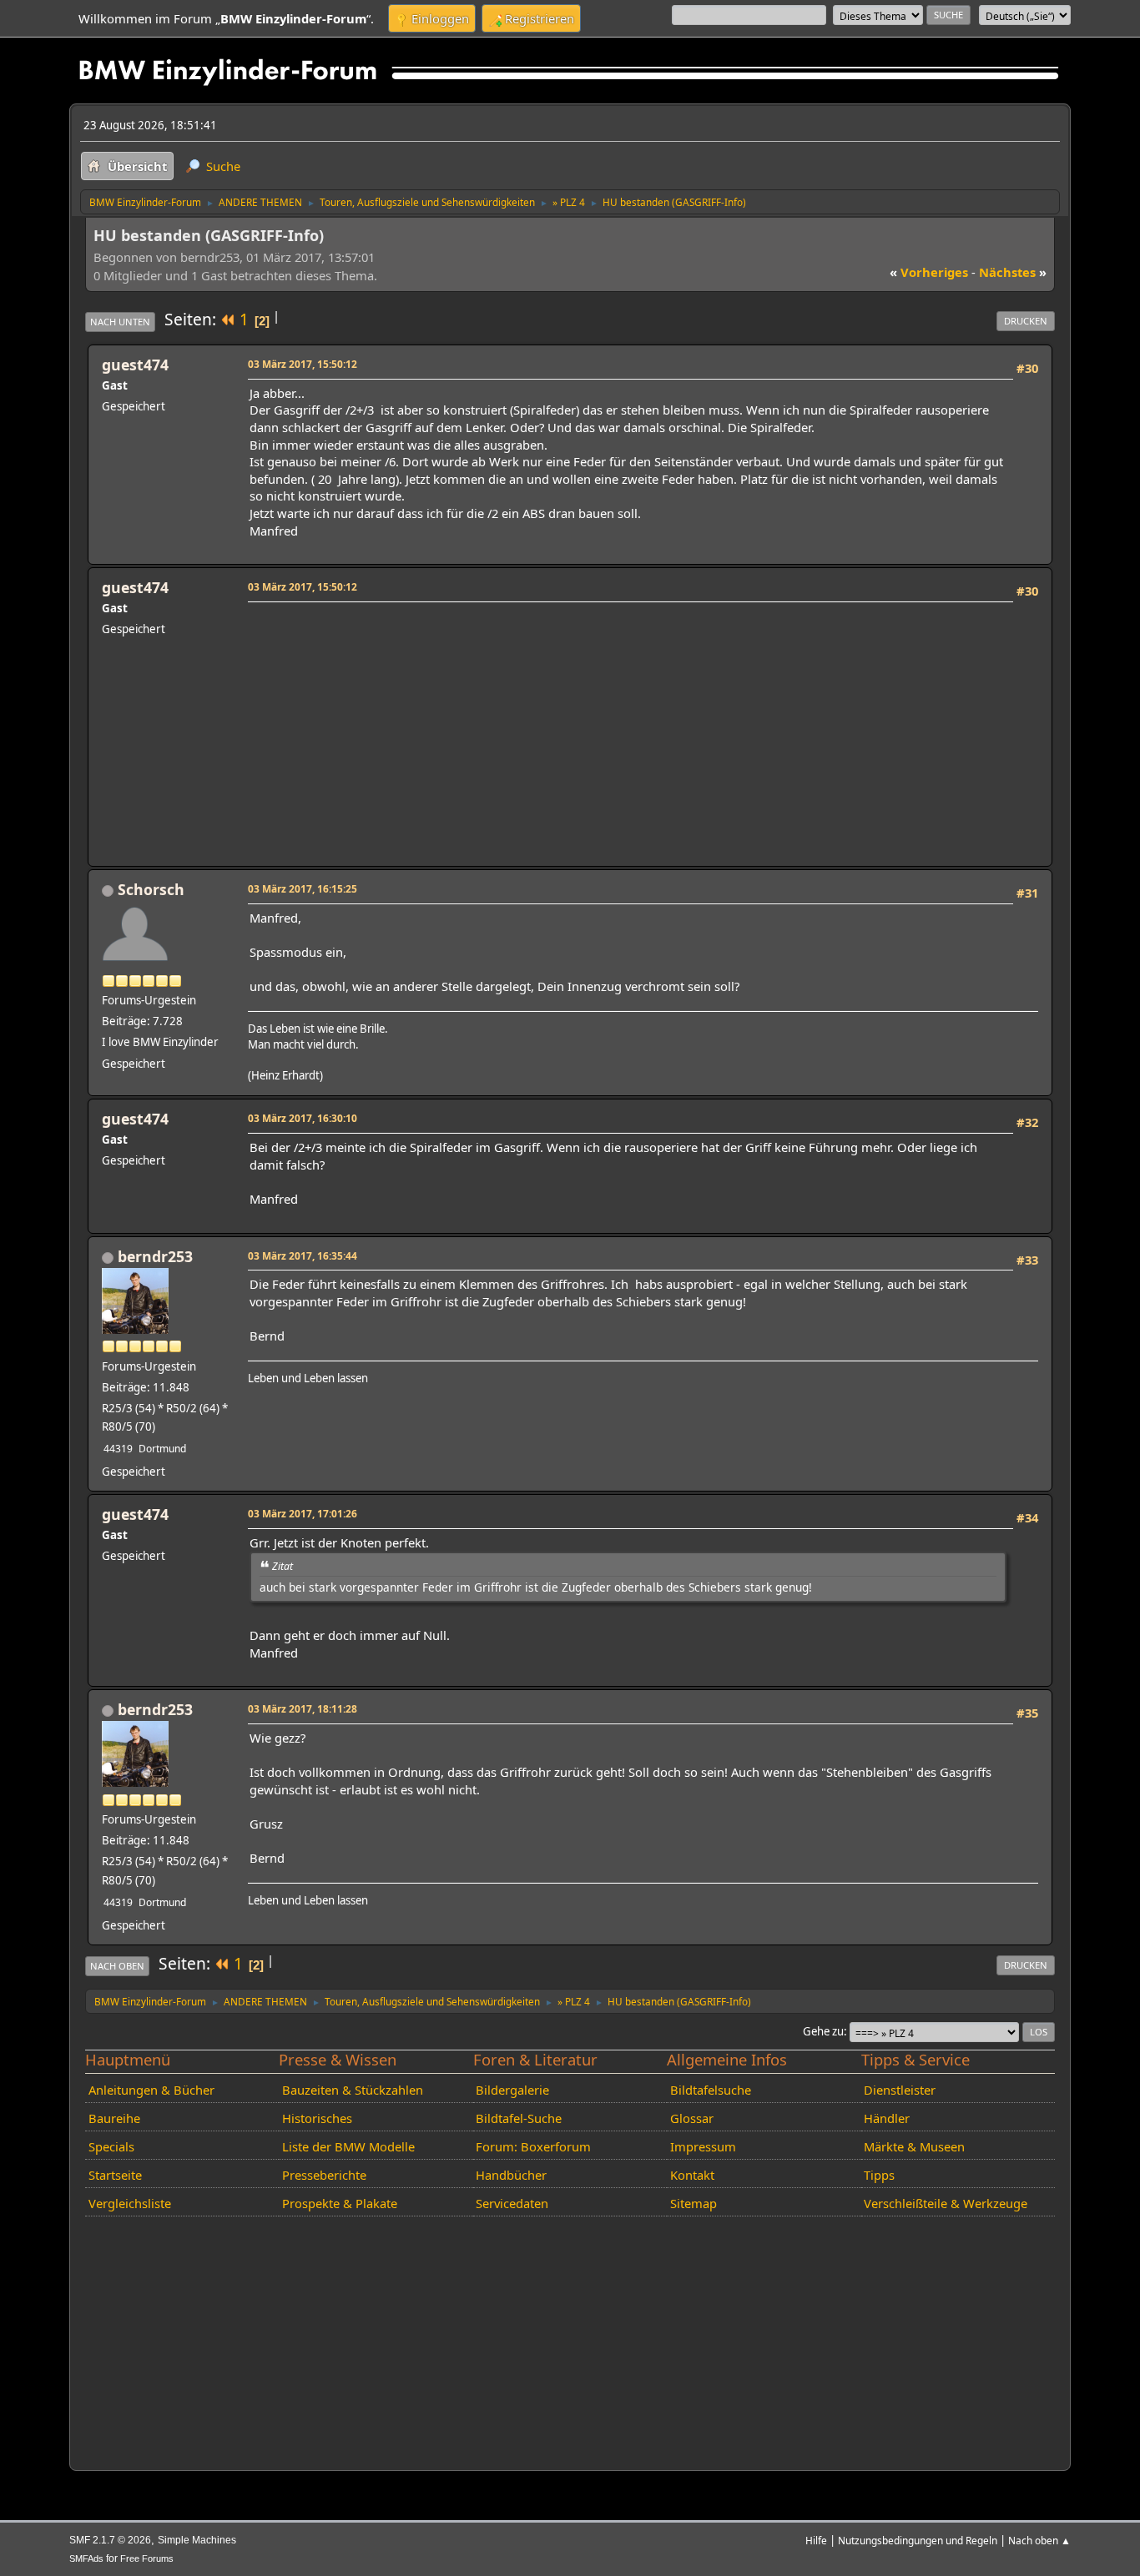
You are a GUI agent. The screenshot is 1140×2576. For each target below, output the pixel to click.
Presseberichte (324, 2175)
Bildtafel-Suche (519, 2118)
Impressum (703, 2146)
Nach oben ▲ (1039, 2540)
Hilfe (816, 2540)
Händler (887, 2118)
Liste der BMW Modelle (348, 2146)
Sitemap (694, 2203)
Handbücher (511, 2175)
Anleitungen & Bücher (151, 2090)
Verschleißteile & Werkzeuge (946, 2203)
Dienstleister (900, 2090)
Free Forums (147, 2558)
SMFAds (86, 2558)
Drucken (1026, 321)
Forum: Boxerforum (533, 2146)
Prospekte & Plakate (340, 2203)
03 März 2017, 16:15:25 (303, 888)
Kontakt (692, 2175)
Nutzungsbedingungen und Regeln (918, 2540)
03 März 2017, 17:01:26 (303, 1513)
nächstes (1013, 272)
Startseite (115, 2175)
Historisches (317, 2118)
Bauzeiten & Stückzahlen (353, 2090)
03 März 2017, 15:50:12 (303, 364)
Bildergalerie (512, 2090)
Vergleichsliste (130, 2203)
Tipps (879, 2175)
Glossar (692, 2118)
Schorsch (151, 889)
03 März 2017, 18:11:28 (303, 1708)
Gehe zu (823, 2031)
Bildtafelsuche (711, 2090)
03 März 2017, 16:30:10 (303, 1118)
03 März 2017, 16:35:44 (303, 1255)
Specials (111, 2146)
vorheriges (929, 272)
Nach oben (117, 1966)
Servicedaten (512, 2203)
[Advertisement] (628, 724)
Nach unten (120, 322)
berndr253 (155, 1256)
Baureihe (114, 2118)
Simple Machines (197, 2540)
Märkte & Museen (914, 2146)
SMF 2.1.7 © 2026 (110, 2540)
